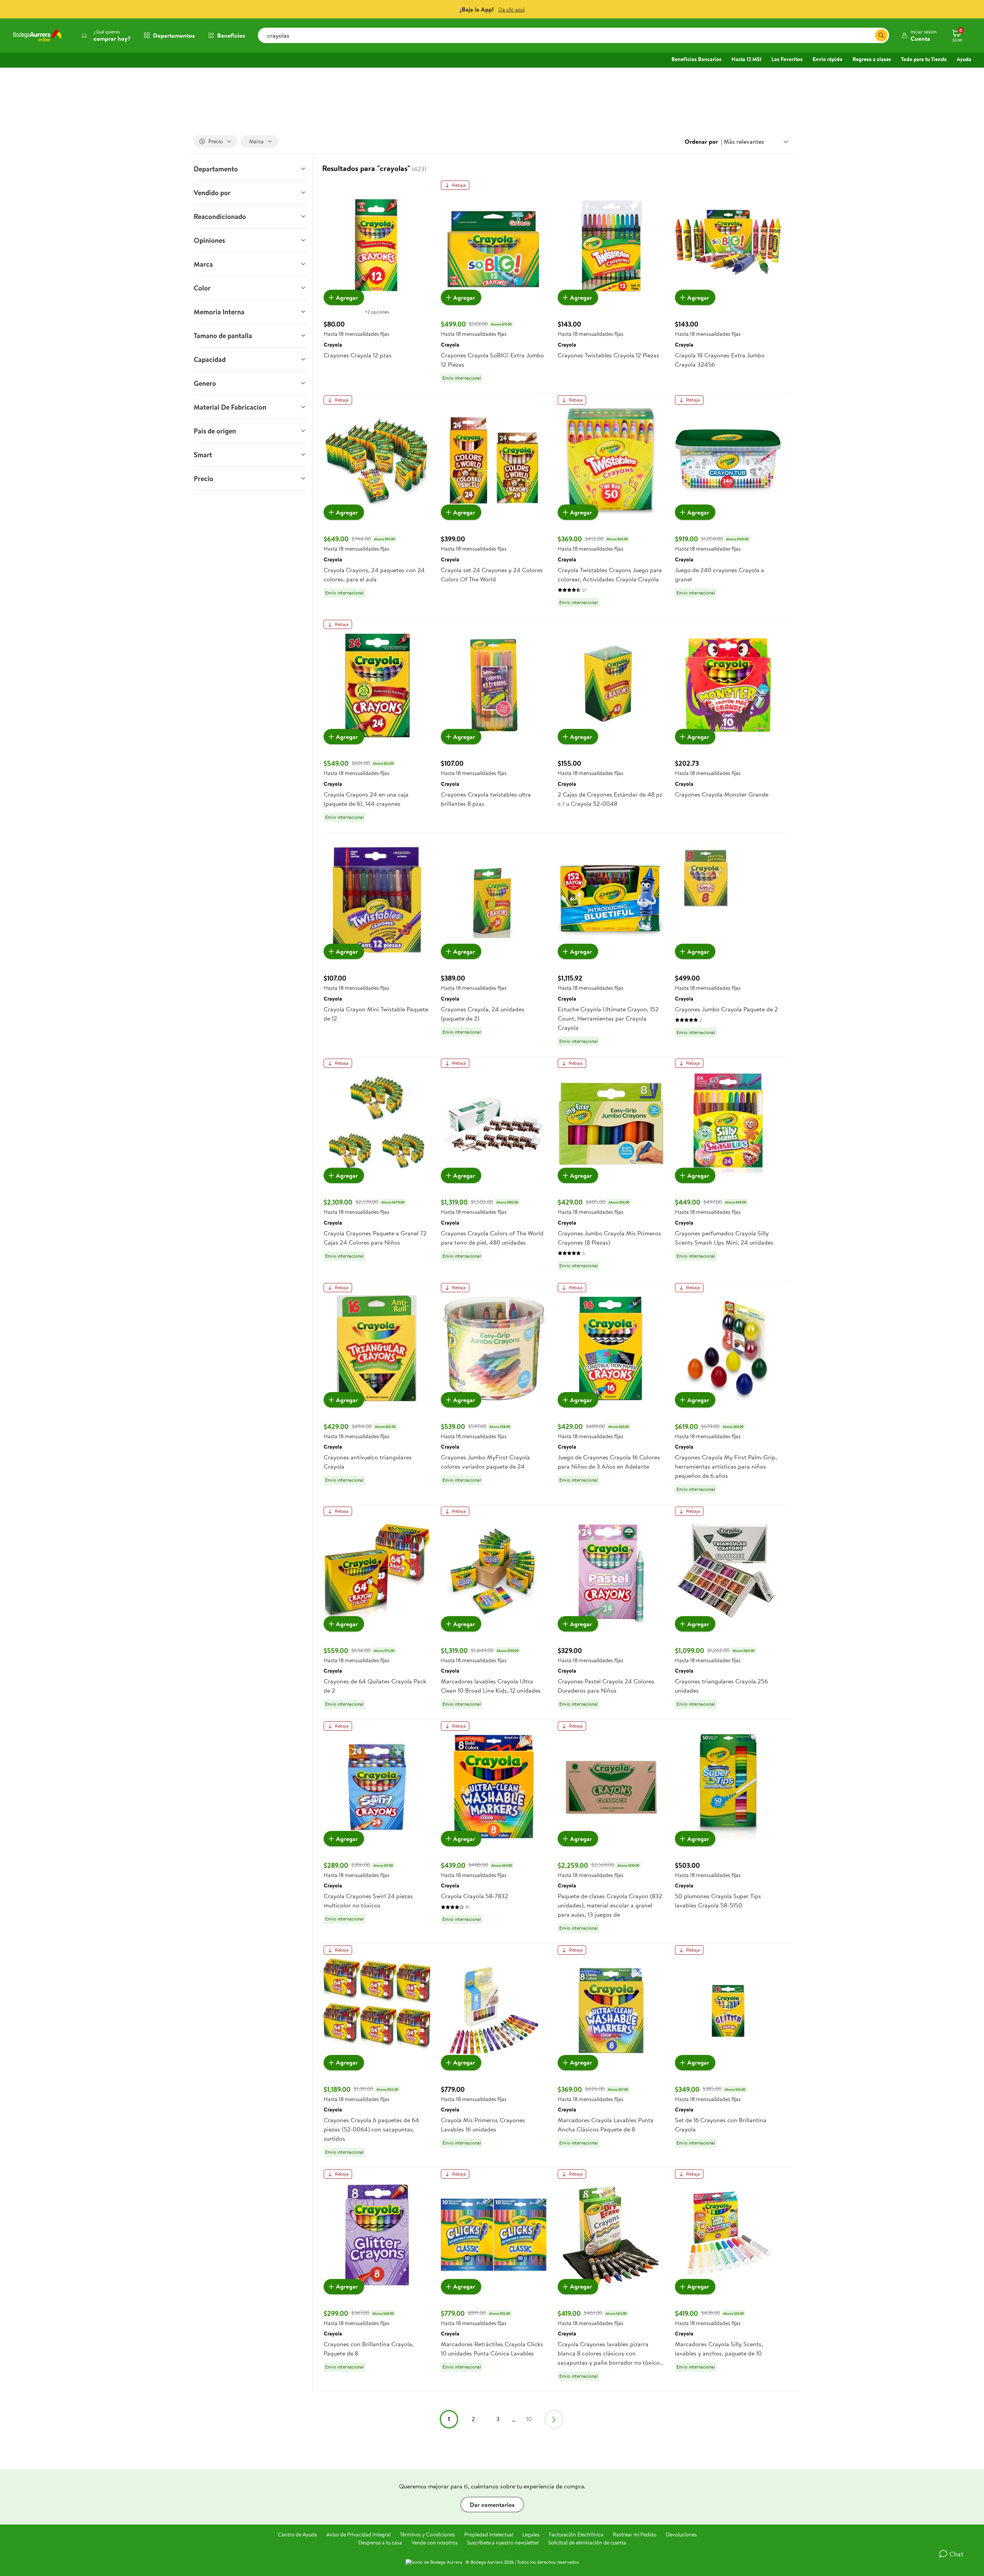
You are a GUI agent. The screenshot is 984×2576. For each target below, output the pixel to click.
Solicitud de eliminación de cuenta (587, 2543)
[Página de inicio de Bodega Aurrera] (37, 35)
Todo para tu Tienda (924, 59)
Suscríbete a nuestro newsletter (503, 2543)
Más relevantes (744, 141)
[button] (919, 35)
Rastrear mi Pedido (635, 2535)
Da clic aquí (512, 10)
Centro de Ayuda (298, 2535)
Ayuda (964, 59)
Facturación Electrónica (576, 2535)
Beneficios (231, 35)
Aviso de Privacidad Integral (358, 2535)
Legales (531, 2535)
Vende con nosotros (435, 2543)
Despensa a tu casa (380, 2543)
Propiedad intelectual (489, 2535)
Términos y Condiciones (427, 2535)
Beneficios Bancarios (696, 59)
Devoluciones (681, 2535)
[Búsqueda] (881, 35)
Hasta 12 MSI (746, 59)
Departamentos (174, 35)
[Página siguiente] (554, 2419)
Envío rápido (828, 59)
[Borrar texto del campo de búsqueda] (869, 35)
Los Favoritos (787, 59)
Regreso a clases (872, 59)
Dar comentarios (492, 2505)
